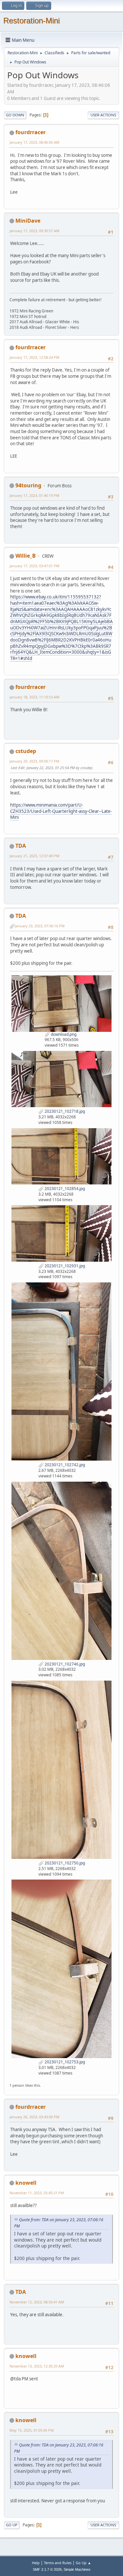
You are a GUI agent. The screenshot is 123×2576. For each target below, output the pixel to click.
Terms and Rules (58, 2563)
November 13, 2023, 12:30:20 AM (37, 2366)
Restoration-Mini (31, 21)
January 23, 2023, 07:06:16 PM (40, 926)
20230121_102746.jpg (64, 1664)
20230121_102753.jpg (64, 2062)
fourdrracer (31, 132)
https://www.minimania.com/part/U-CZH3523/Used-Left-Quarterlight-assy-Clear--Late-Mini (61, 811)
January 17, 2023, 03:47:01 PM (34, 566)
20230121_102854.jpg (64, 1189)
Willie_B (26, 556)
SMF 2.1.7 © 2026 (47, 2569)
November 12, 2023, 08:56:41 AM (37, 2302)
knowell (26, 2183)
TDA (21, 846)
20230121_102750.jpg (64, 1863)
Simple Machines (77, 2569)
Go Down (15, 115)
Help (36, 2563)
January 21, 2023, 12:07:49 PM (34, 856)
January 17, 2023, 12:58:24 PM (34, 357)
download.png (63, 1034)
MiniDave (28, 221)
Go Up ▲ (83, 2563)
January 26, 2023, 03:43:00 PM (34, 2117)
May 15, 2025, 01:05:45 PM (32, 2430)
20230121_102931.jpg (64, 1266)
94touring (28, 485)
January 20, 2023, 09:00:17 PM (34, 761)
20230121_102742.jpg (64, 1465)
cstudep (26, 751)
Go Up (12, 2525)
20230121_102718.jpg (64, 1111)
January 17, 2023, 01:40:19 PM (34, 495)
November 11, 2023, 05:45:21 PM (37, 2193)
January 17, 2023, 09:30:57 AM (34, 231)
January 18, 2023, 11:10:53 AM (34, 697)
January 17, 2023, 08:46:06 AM (34, 142)
